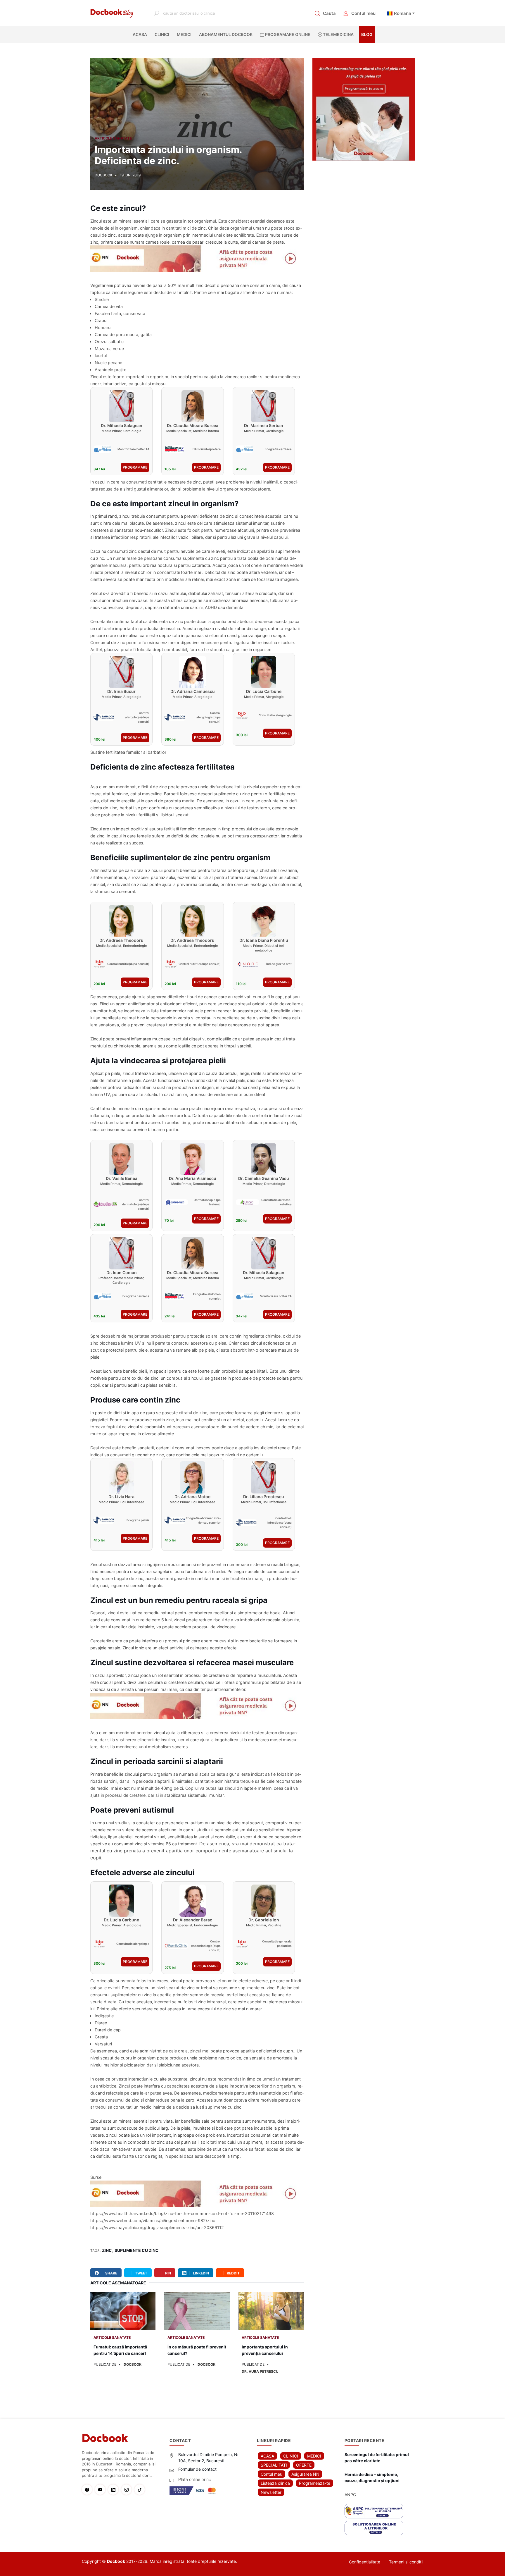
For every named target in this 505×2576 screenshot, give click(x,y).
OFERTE (304, 2465)
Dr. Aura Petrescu (260, 2371)
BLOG (367, 34)
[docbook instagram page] (128, 2490)
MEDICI (184, 34)
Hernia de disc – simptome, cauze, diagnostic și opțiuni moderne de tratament (372, 2478)
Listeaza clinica (275, 2483)
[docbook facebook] (88, 2490)
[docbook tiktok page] (141, 2490)
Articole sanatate (113, 138)
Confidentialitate (365, 2562)
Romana (403, 13)
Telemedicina (338, 34)
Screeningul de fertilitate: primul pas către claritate (377, 2458)
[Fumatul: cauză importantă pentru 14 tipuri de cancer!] (123, 2311)
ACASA (141, 34)
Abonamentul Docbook (226, 34)
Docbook (133, 2364)
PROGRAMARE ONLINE (287, 34)
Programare (135, 467)
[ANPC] (374, 2511)
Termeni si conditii (406, 2562)
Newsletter (271, 2492)
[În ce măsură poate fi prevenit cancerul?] (197, 2311)
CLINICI (162, 34)
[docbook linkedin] (115, 2490)
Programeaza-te (315, 2483)
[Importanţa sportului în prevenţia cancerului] (271, 2311)
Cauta (329, 13)
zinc (107, 2250)
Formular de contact (197, 2469)
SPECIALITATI (274, 2465)
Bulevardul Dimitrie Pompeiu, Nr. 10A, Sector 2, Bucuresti (209, 2458)
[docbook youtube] (102, 2490)
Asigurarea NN (305, 2474)
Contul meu (363, 13)
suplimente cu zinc (137, 2250)
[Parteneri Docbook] (197, 259)
